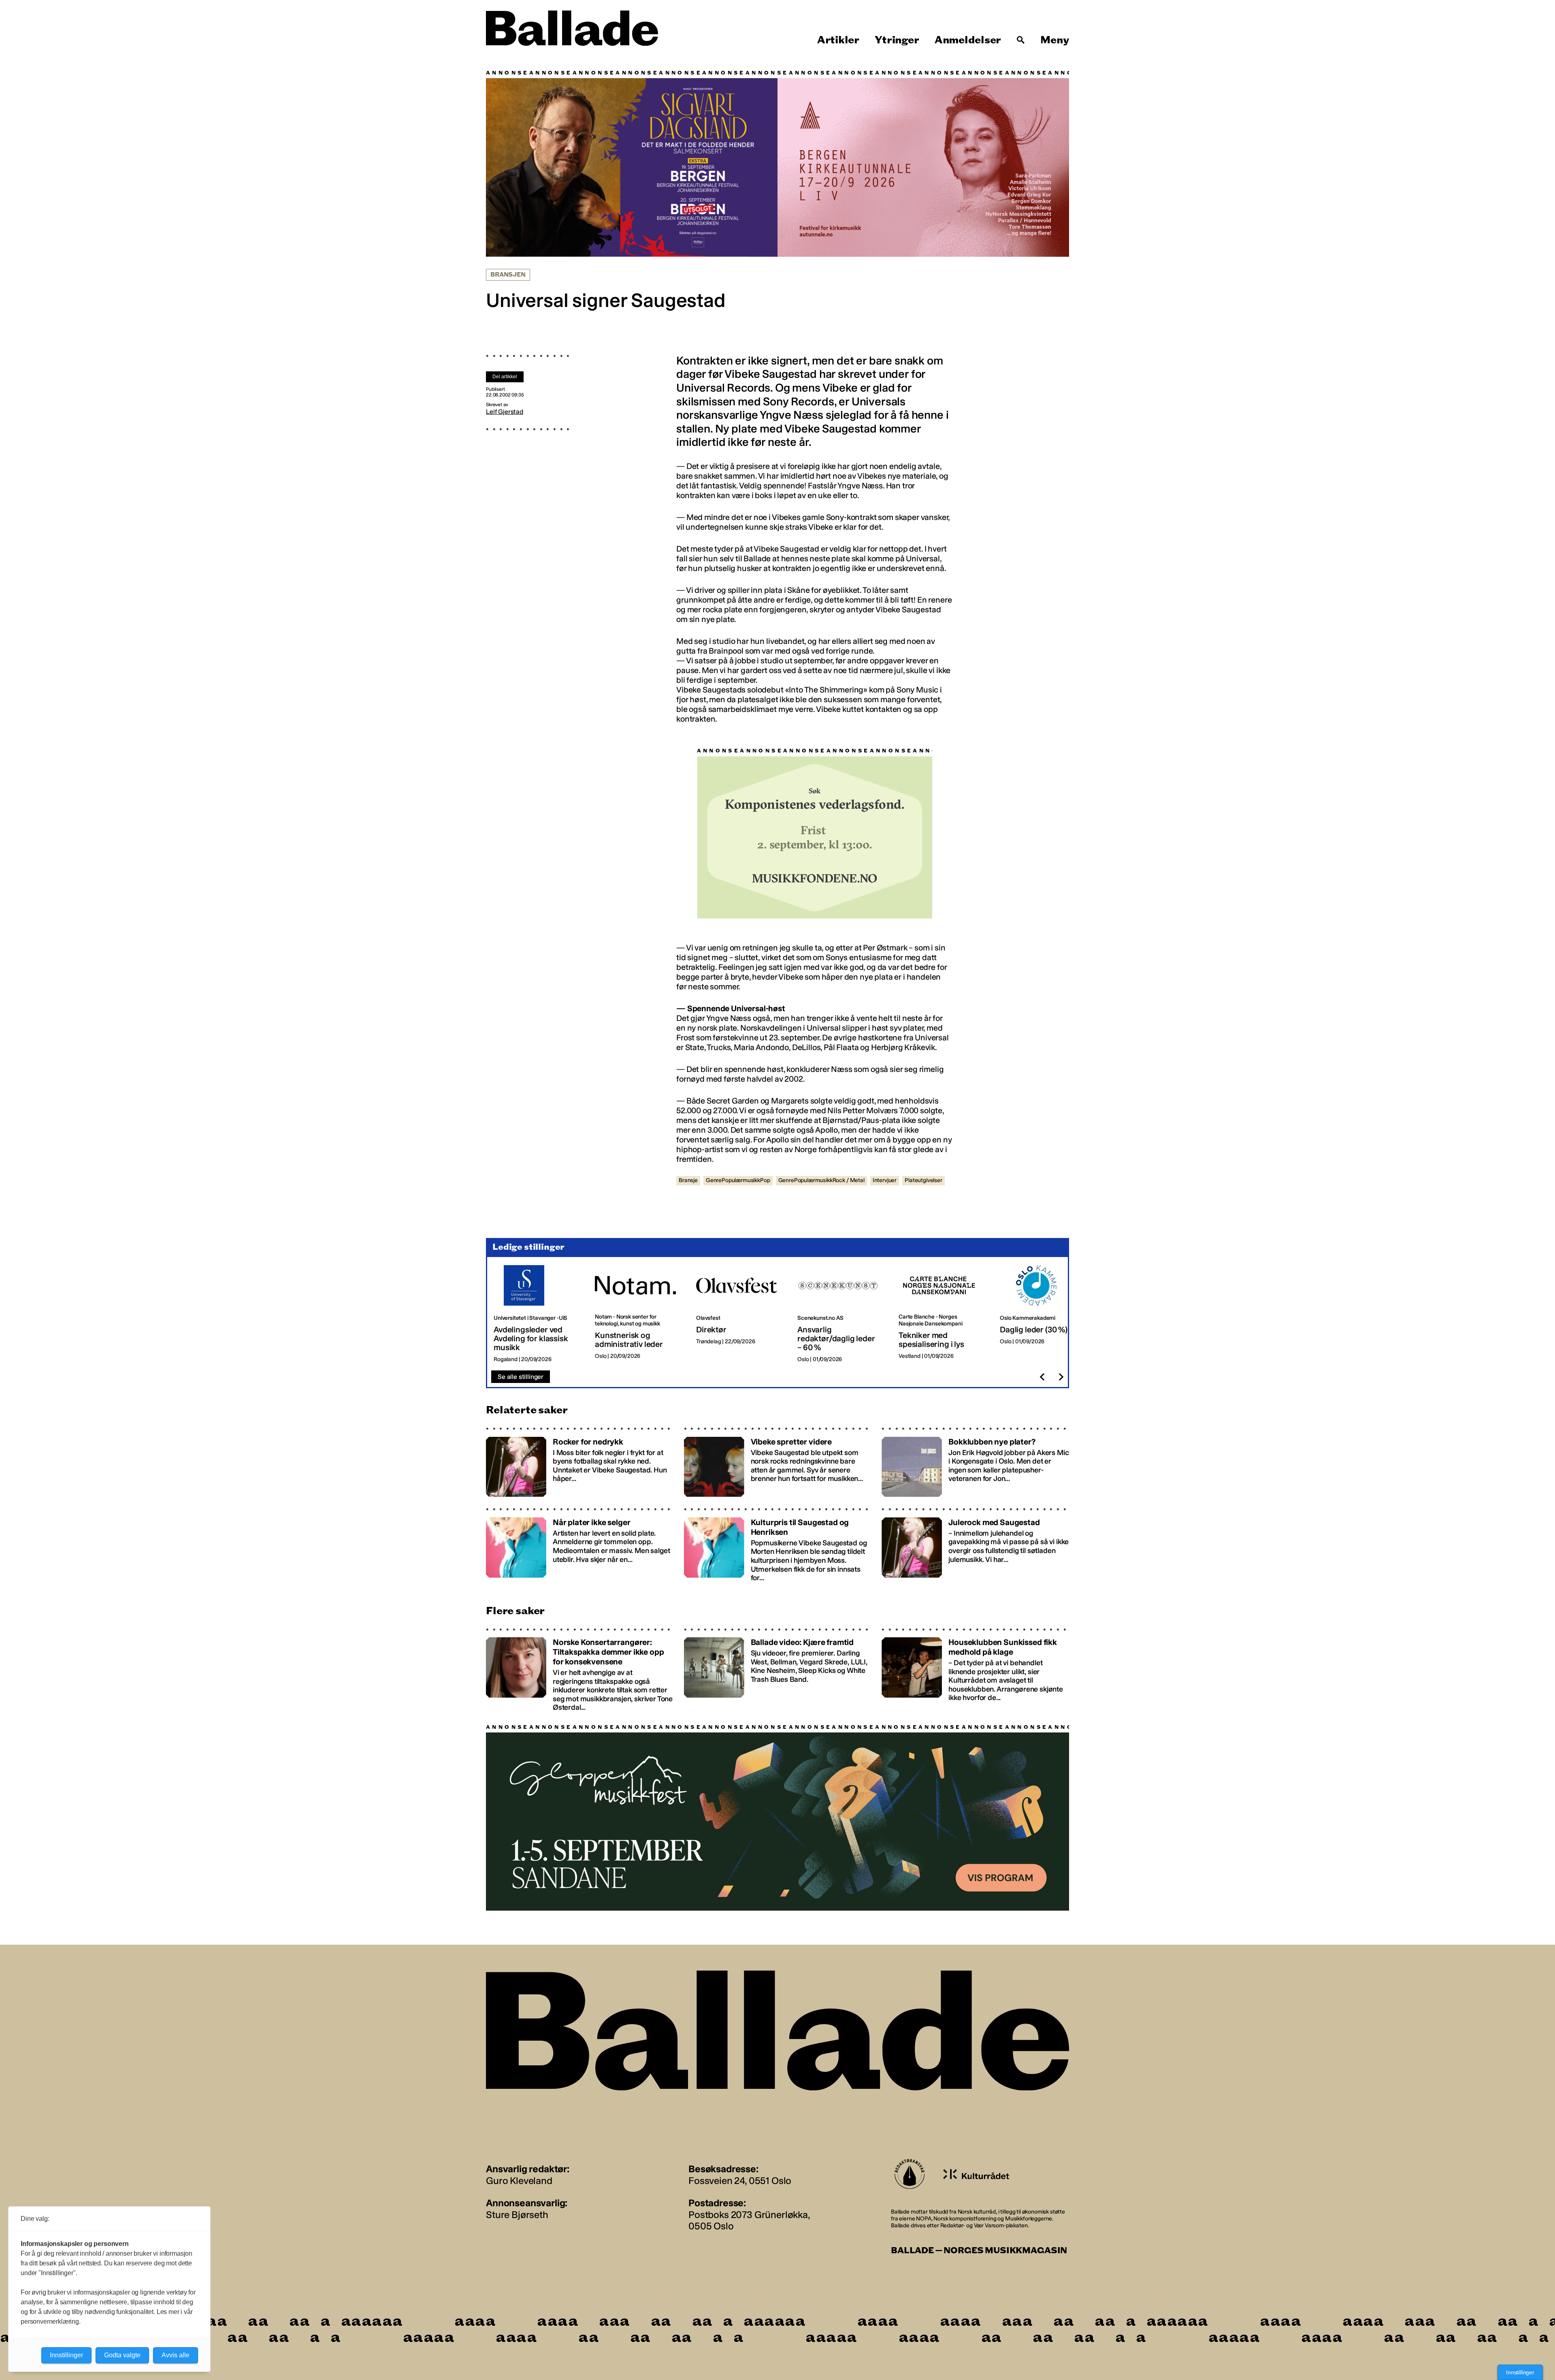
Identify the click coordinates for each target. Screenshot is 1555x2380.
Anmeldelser (968, 40)
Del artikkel (505, 377)
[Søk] (1021, 40)
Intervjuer (885, 1180)
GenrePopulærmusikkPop (738, 1180)
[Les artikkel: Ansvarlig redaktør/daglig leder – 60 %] (841, 1314)
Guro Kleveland (519, 2180)
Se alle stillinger (521, 1376)
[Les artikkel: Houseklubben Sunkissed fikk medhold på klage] (975, 1669)
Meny (1055, 40)
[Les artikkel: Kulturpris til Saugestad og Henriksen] (778, 1544)
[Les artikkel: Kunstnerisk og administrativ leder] (639, 1314)
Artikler (838, 40)
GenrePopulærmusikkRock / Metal (821, 1180)
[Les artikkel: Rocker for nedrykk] (580, 1461)
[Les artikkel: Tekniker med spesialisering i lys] (943, 1314)
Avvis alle (176, 2355)
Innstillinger (1520, 2372)
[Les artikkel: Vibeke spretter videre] (778, 1461)
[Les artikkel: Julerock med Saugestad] (975, 1544)
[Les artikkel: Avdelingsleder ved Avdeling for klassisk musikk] (538, 1314)
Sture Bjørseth (517, 2214)
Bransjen (508, 274)
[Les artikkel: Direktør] (740, 1314)
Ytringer (897, 40)
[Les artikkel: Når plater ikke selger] (580, 1544)
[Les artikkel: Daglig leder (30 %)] (1044, 1314)
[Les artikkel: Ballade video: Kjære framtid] (778, 1669)
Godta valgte (122, 2355)
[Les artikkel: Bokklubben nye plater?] (975, 1461)
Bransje (688, 1180)
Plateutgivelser (923, 1180)
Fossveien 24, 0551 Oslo (740, 2180)
